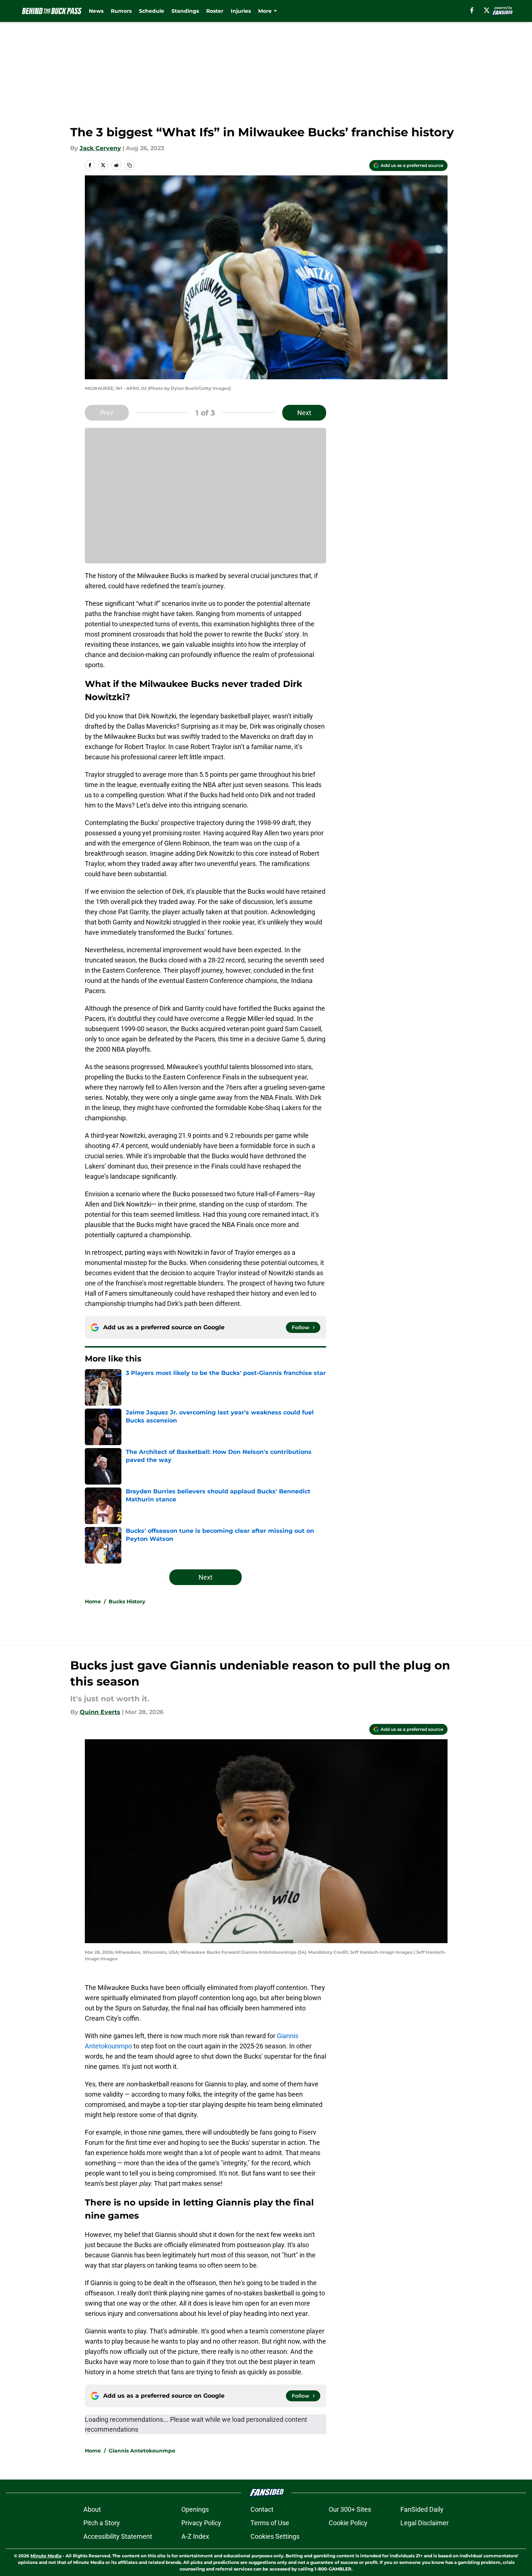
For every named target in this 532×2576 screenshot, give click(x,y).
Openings (195, 2509)
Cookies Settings (275, 2536)
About (92, 2509)
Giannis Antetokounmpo (142, 2451)
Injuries (241, 11)
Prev (107, 413)
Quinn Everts (100, 1712)
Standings (185, 11)
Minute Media (46, 2556)
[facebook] (472, 10)
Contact (262, 2509)
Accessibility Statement (118, 2536)
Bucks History (127, 1602)
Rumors (121, 11)
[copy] (129, 165)
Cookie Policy (348, 2523)
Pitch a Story (102, 2523)
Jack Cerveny (100, 148)
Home (93, 1602)
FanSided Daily (422, 2509)
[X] (487, 10)
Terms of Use (270, 2523)
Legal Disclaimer (425, 2523)
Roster (215, 11)
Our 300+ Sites (350, 2509)
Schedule (152, 11)
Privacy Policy (201, 2523)
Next (304, 413)
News (96, 11)
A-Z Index (195, 2536)
